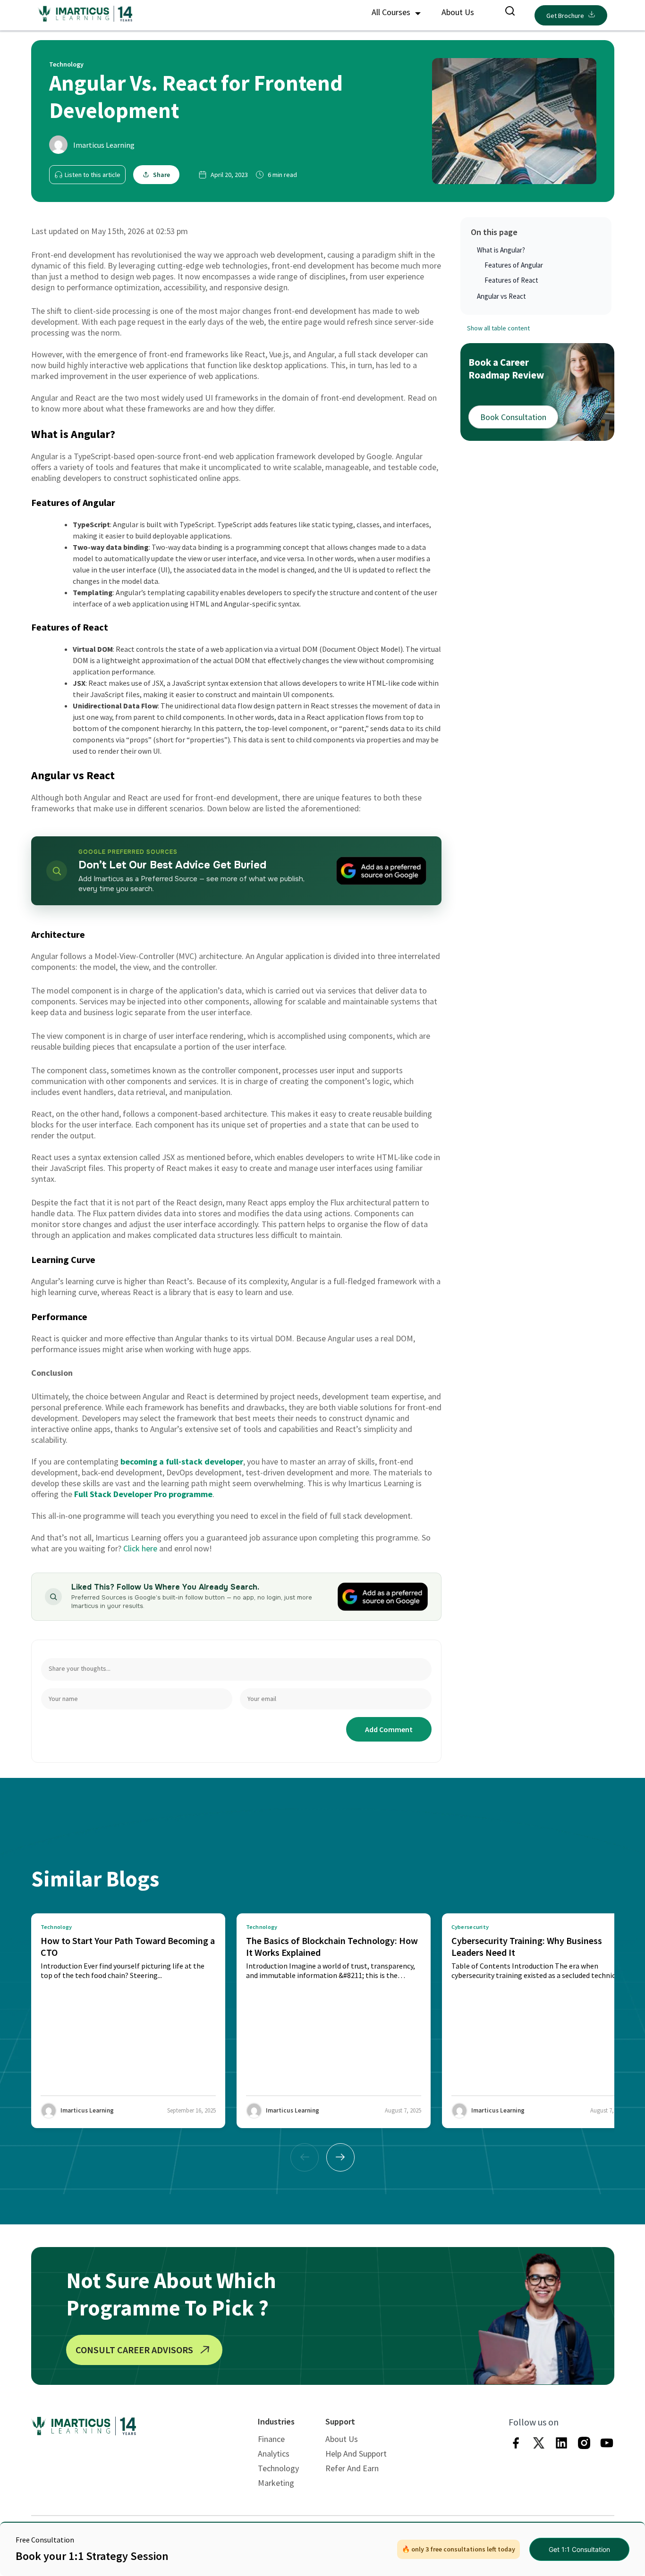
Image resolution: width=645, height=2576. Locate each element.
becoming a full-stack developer (182, 1461)
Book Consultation (513, 417)
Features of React (511, 280)
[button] (340, 2157)
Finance (271, 2439)
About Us (458, 12)
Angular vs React (501, 296)
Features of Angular (514, 265)
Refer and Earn (352, 2468)
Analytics (274, 2454)
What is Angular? (501, 250)
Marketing (276, 2483)
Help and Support (356, 2454)
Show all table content (498, 328)
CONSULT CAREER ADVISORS (134, 2350)
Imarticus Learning (104, 145)
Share (161, 175)
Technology (278, 2468)
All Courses (392, 12)
